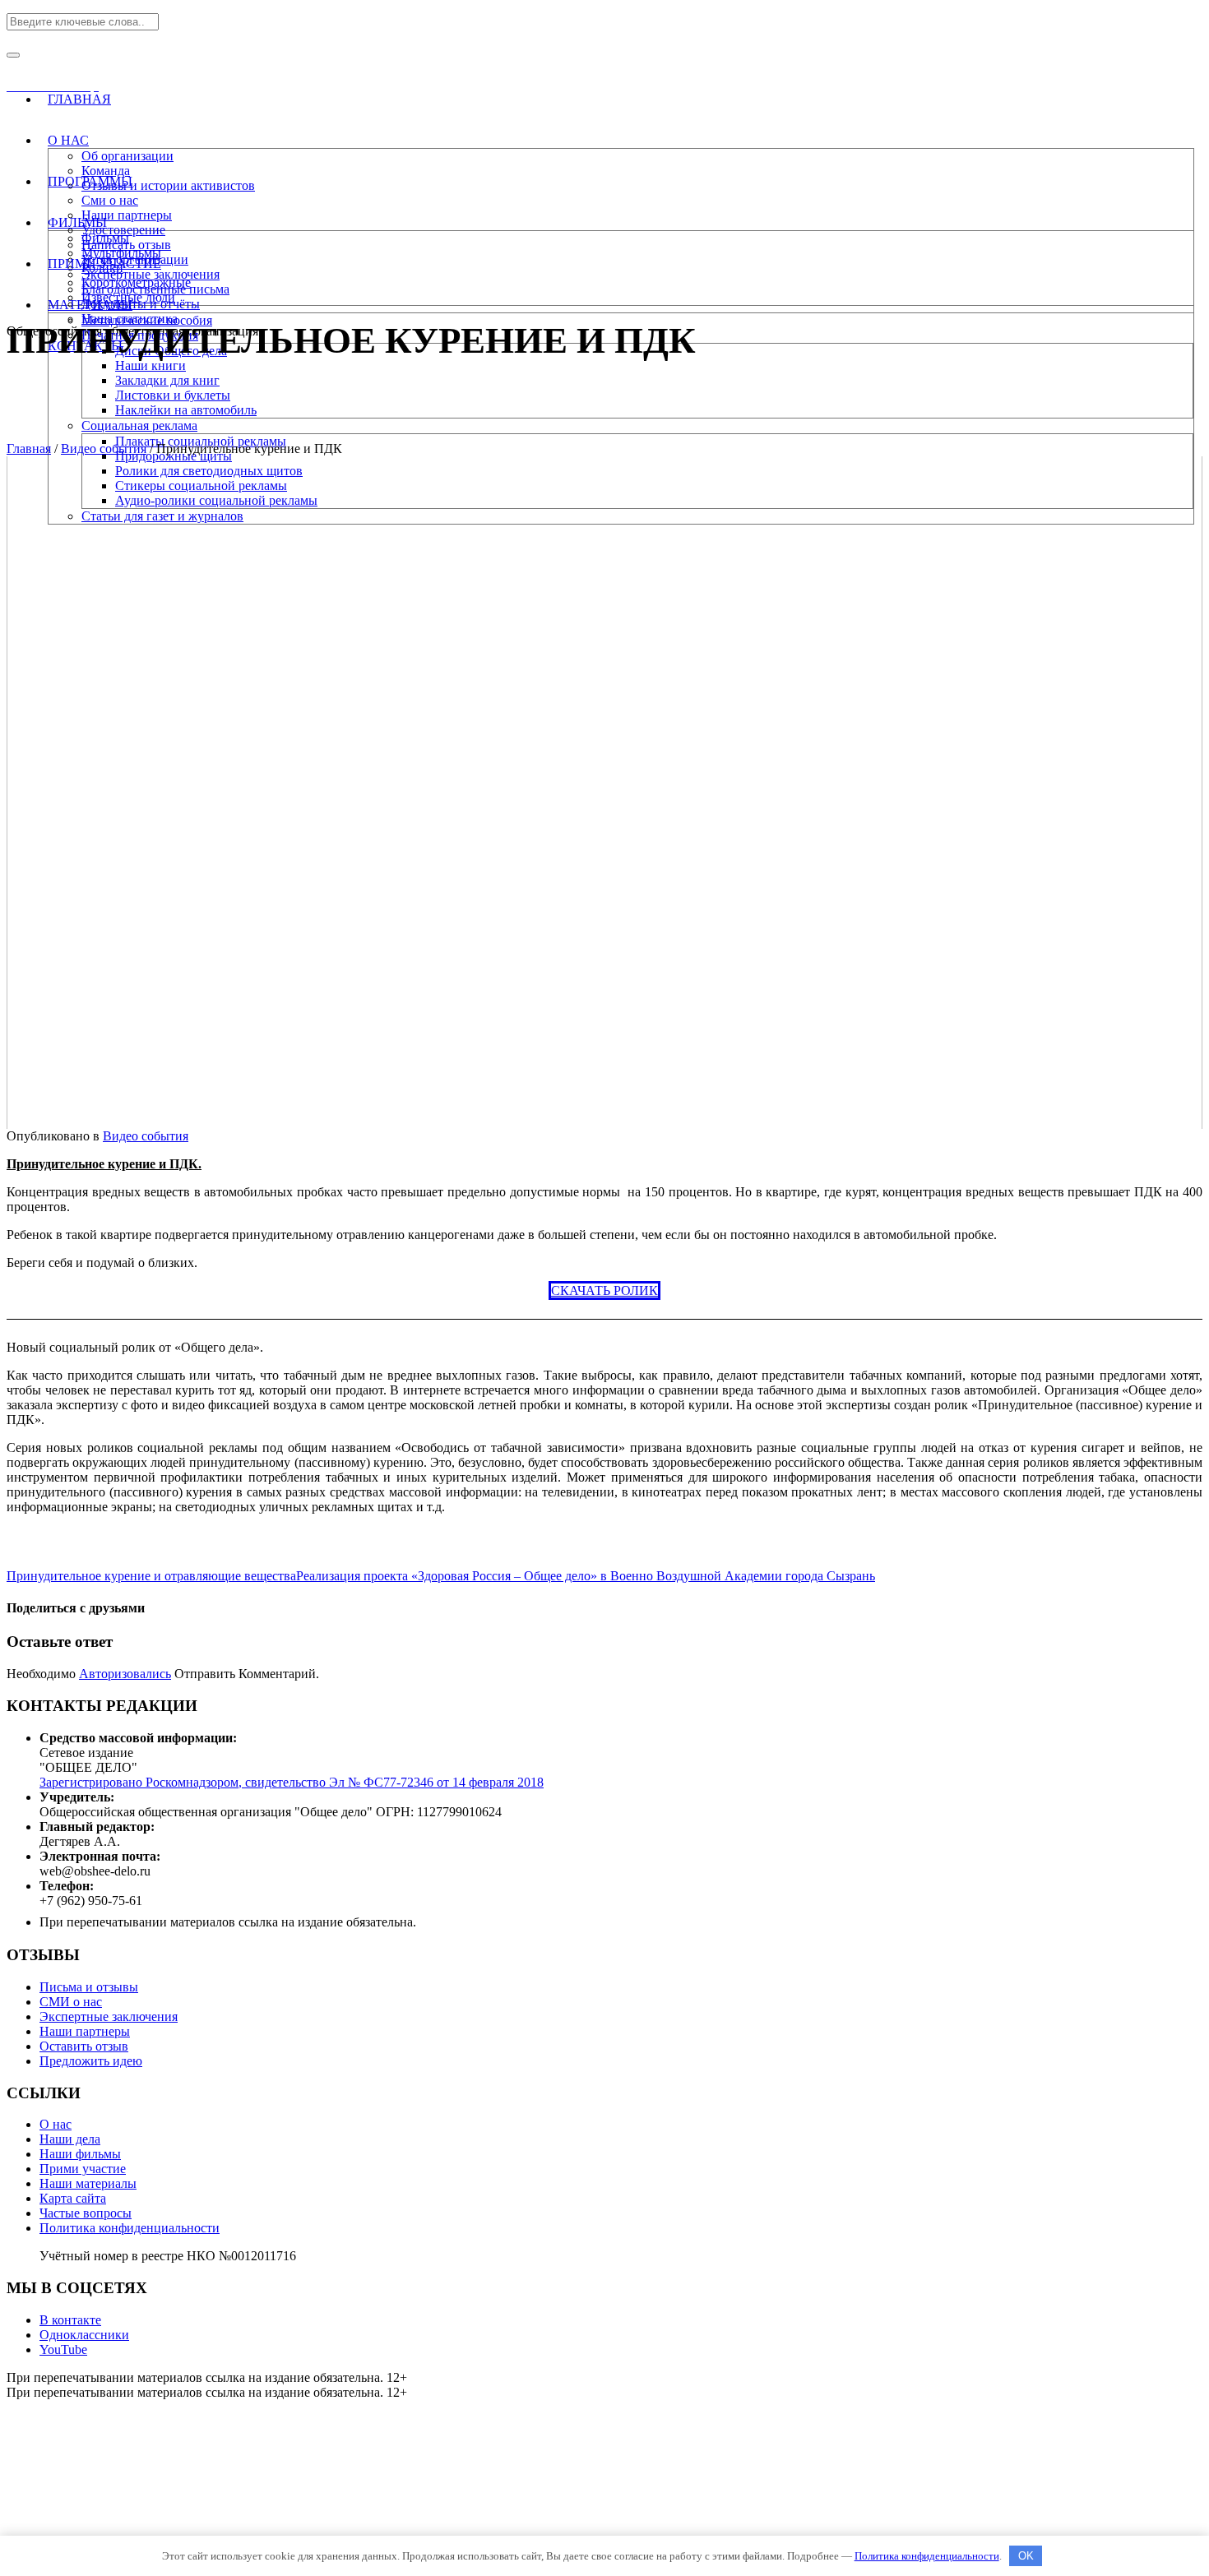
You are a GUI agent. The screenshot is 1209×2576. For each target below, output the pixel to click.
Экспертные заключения (109, 2016)
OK (1026, 2556)
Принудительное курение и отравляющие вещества (151, 1576)
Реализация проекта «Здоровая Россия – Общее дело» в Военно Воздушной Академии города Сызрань (586, 1576)
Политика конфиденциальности (130, 2228)
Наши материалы (88, 2183)
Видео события (104, 449)
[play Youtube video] (604, 793)
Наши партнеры (85, 2031)
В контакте (70, 2320)
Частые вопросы (86, 2213)
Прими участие (83, 2169)
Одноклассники (84, 2335)
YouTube (63, 2349)
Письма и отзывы (89, 1987)
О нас (56, 2124)
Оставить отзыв (84, 2046)
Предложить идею (91, 2061)
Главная (29, 449)
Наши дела (70, 2139)
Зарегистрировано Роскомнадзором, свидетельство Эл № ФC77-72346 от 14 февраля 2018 (292, 1782)
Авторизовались (125, 1674)
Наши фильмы (80, 2154)
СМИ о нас (71, 2002)
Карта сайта (73, 2198)
